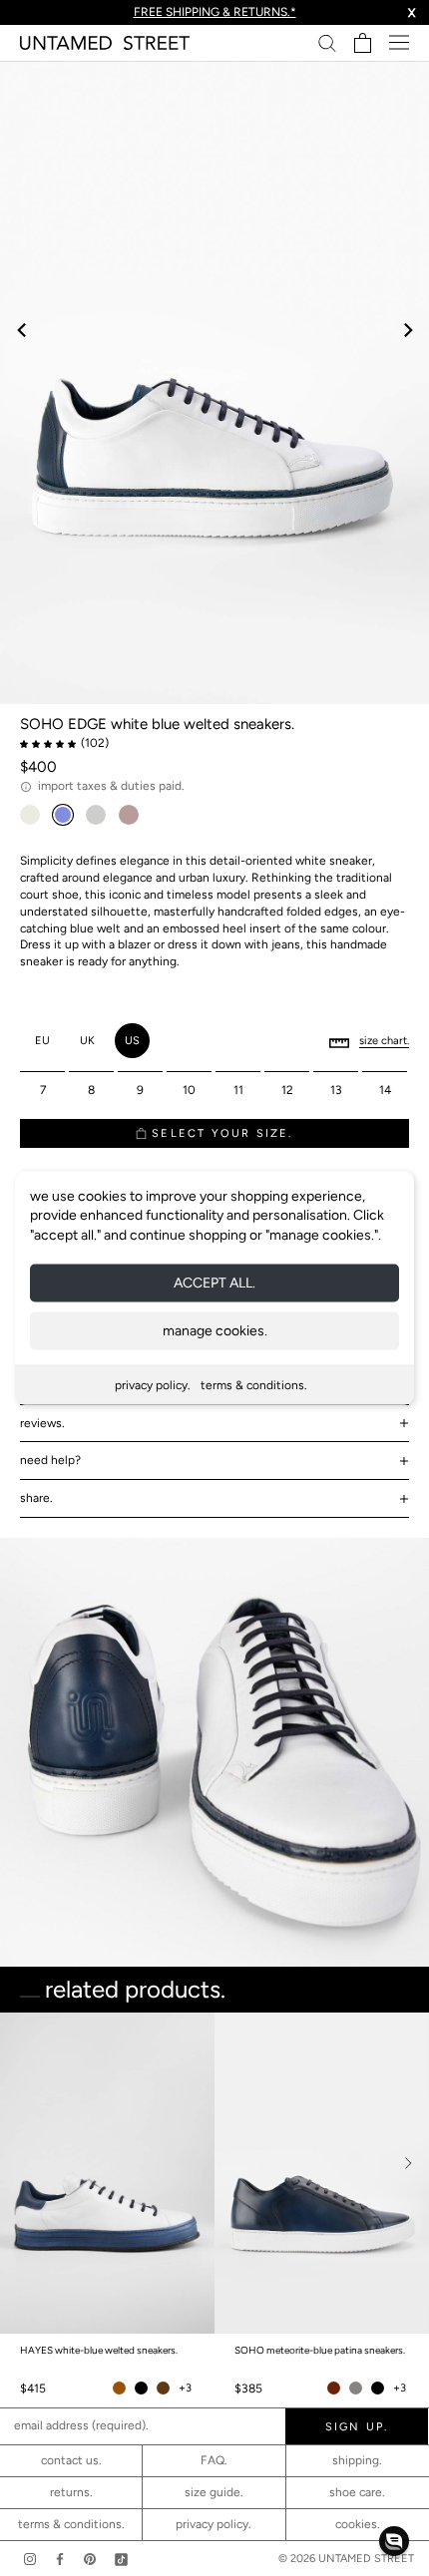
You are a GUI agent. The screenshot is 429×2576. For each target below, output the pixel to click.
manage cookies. (215, 1331)
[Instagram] (30, 2559)
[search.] (327, 42)
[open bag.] (363, 43)
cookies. (358, 2524)
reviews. (42, 1423)
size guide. (214, 2492)
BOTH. (300, 2327)
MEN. (223, 2327)
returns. (71, 2492)
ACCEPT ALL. (214, 1283)
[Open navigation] (399, 42)
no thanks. (215, 2409)
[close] (392, 2043)
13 (336, 1090)
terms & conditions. (254, 1385)
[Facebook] (60, 2559)
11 (238, 1090)
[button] (394, 2541)
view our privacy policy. (215, 2427)
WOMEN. (139, 2327)
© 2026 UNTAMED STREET (346, 2559)
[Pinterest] (90, 2559)
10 (189, 1090)
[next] (407, 330)
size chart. (384, 1041)
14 (385, 1090)
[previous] (22, 330)
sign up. (214, 2366)
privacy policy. (153, 1385)
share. (36, 1498)
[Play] (214, 382)
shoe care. (357, 2492)
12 (287, 1090)
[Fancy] (121, 2559)
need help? (50, 1460)
